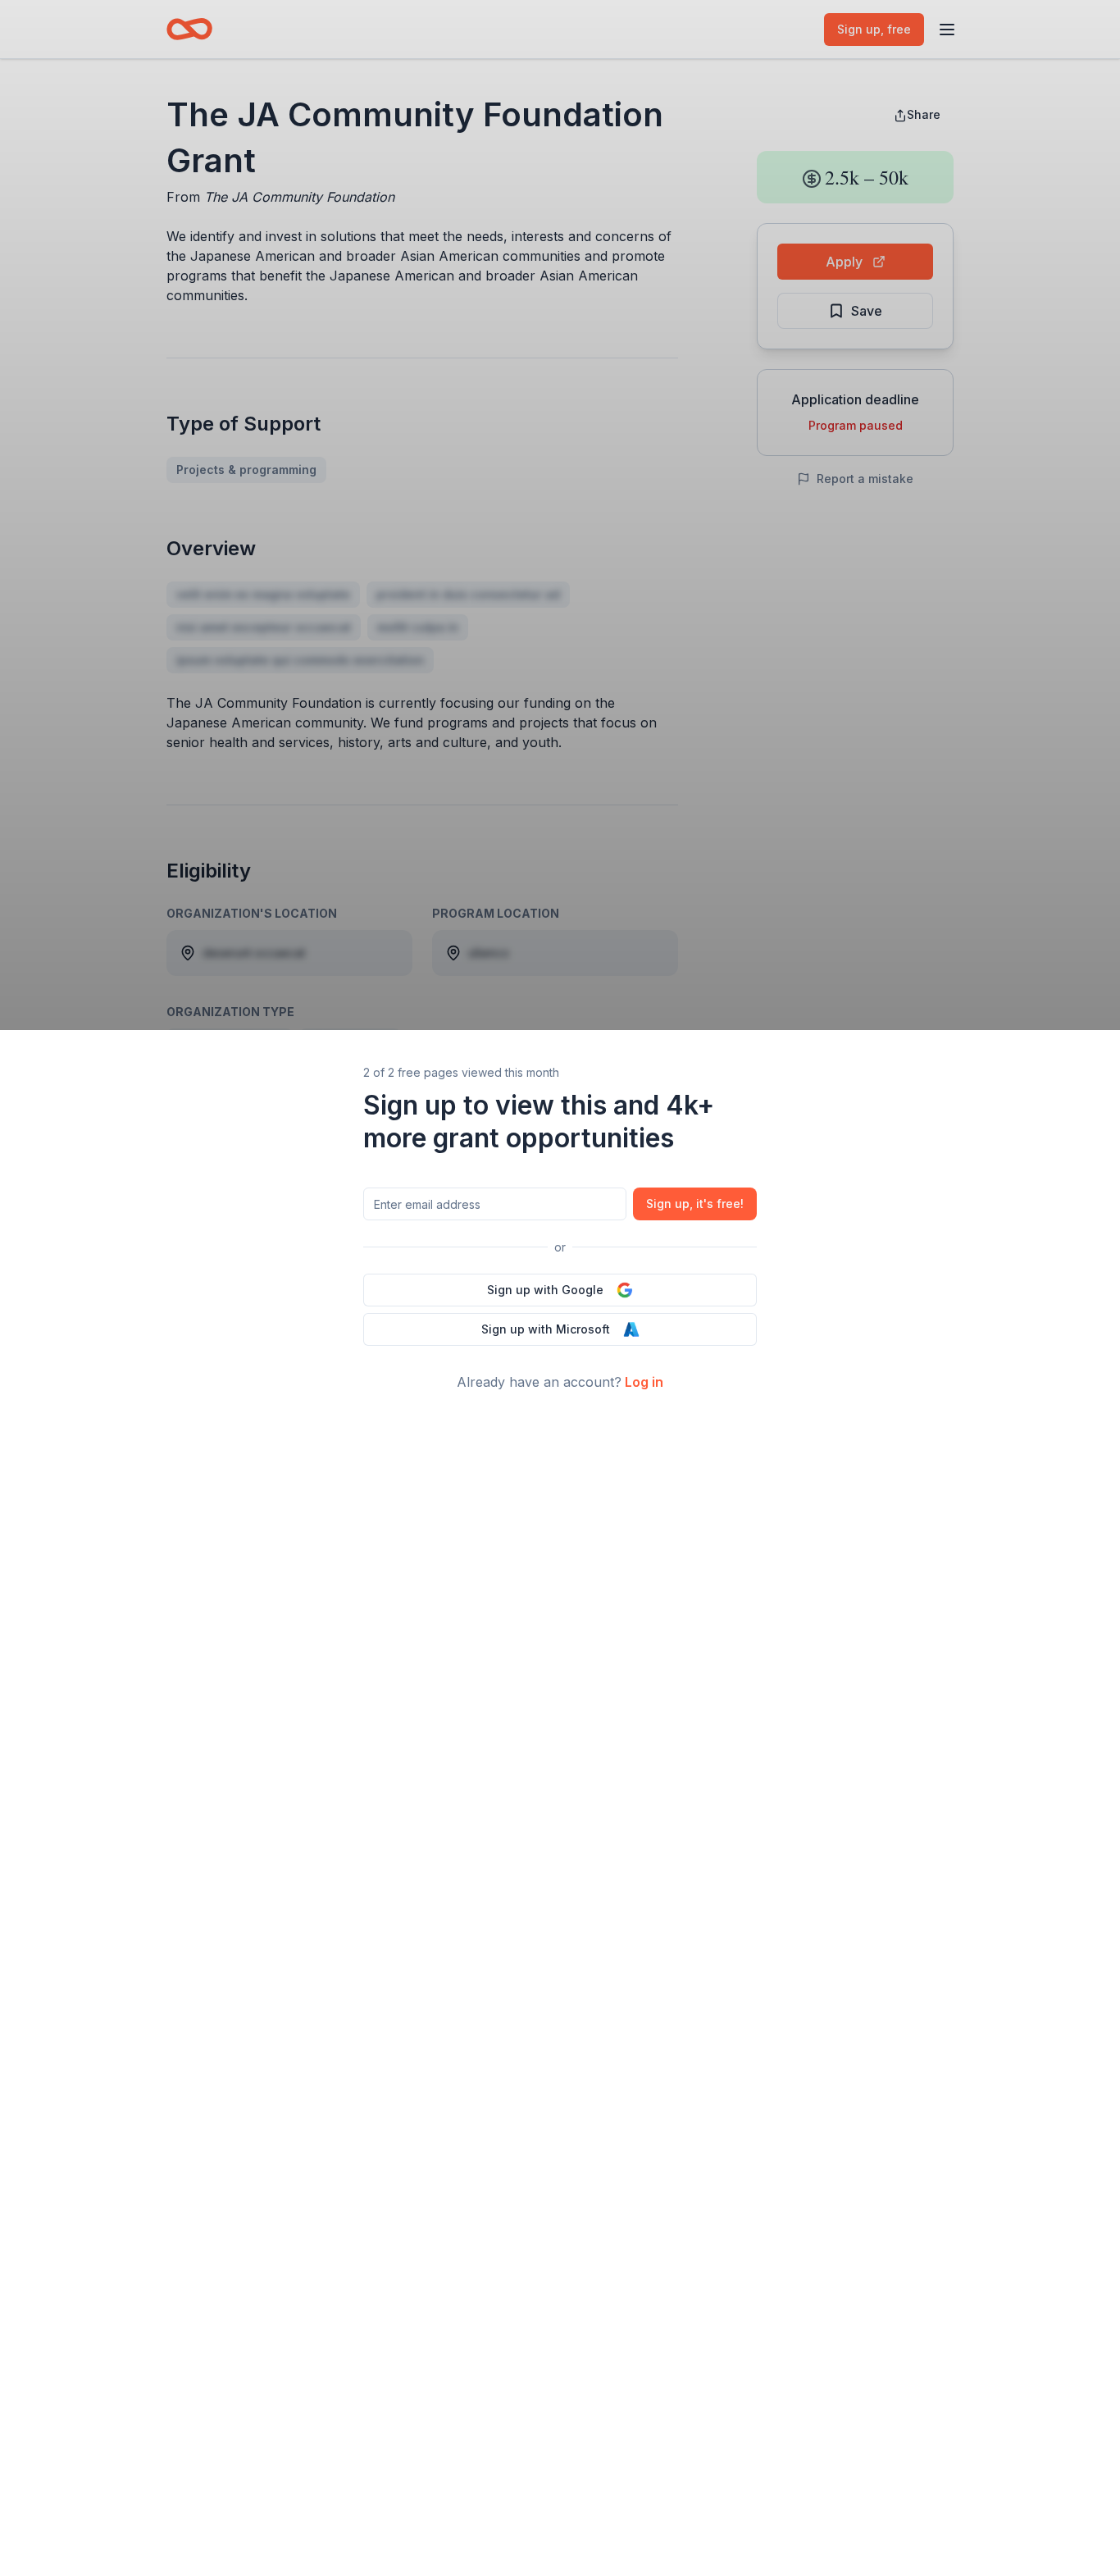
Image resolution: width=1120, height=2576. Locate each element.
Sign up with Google (545, 1290)
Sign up (695, 1204)
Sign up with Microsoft (546, 1329)
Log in (644, 1382)
